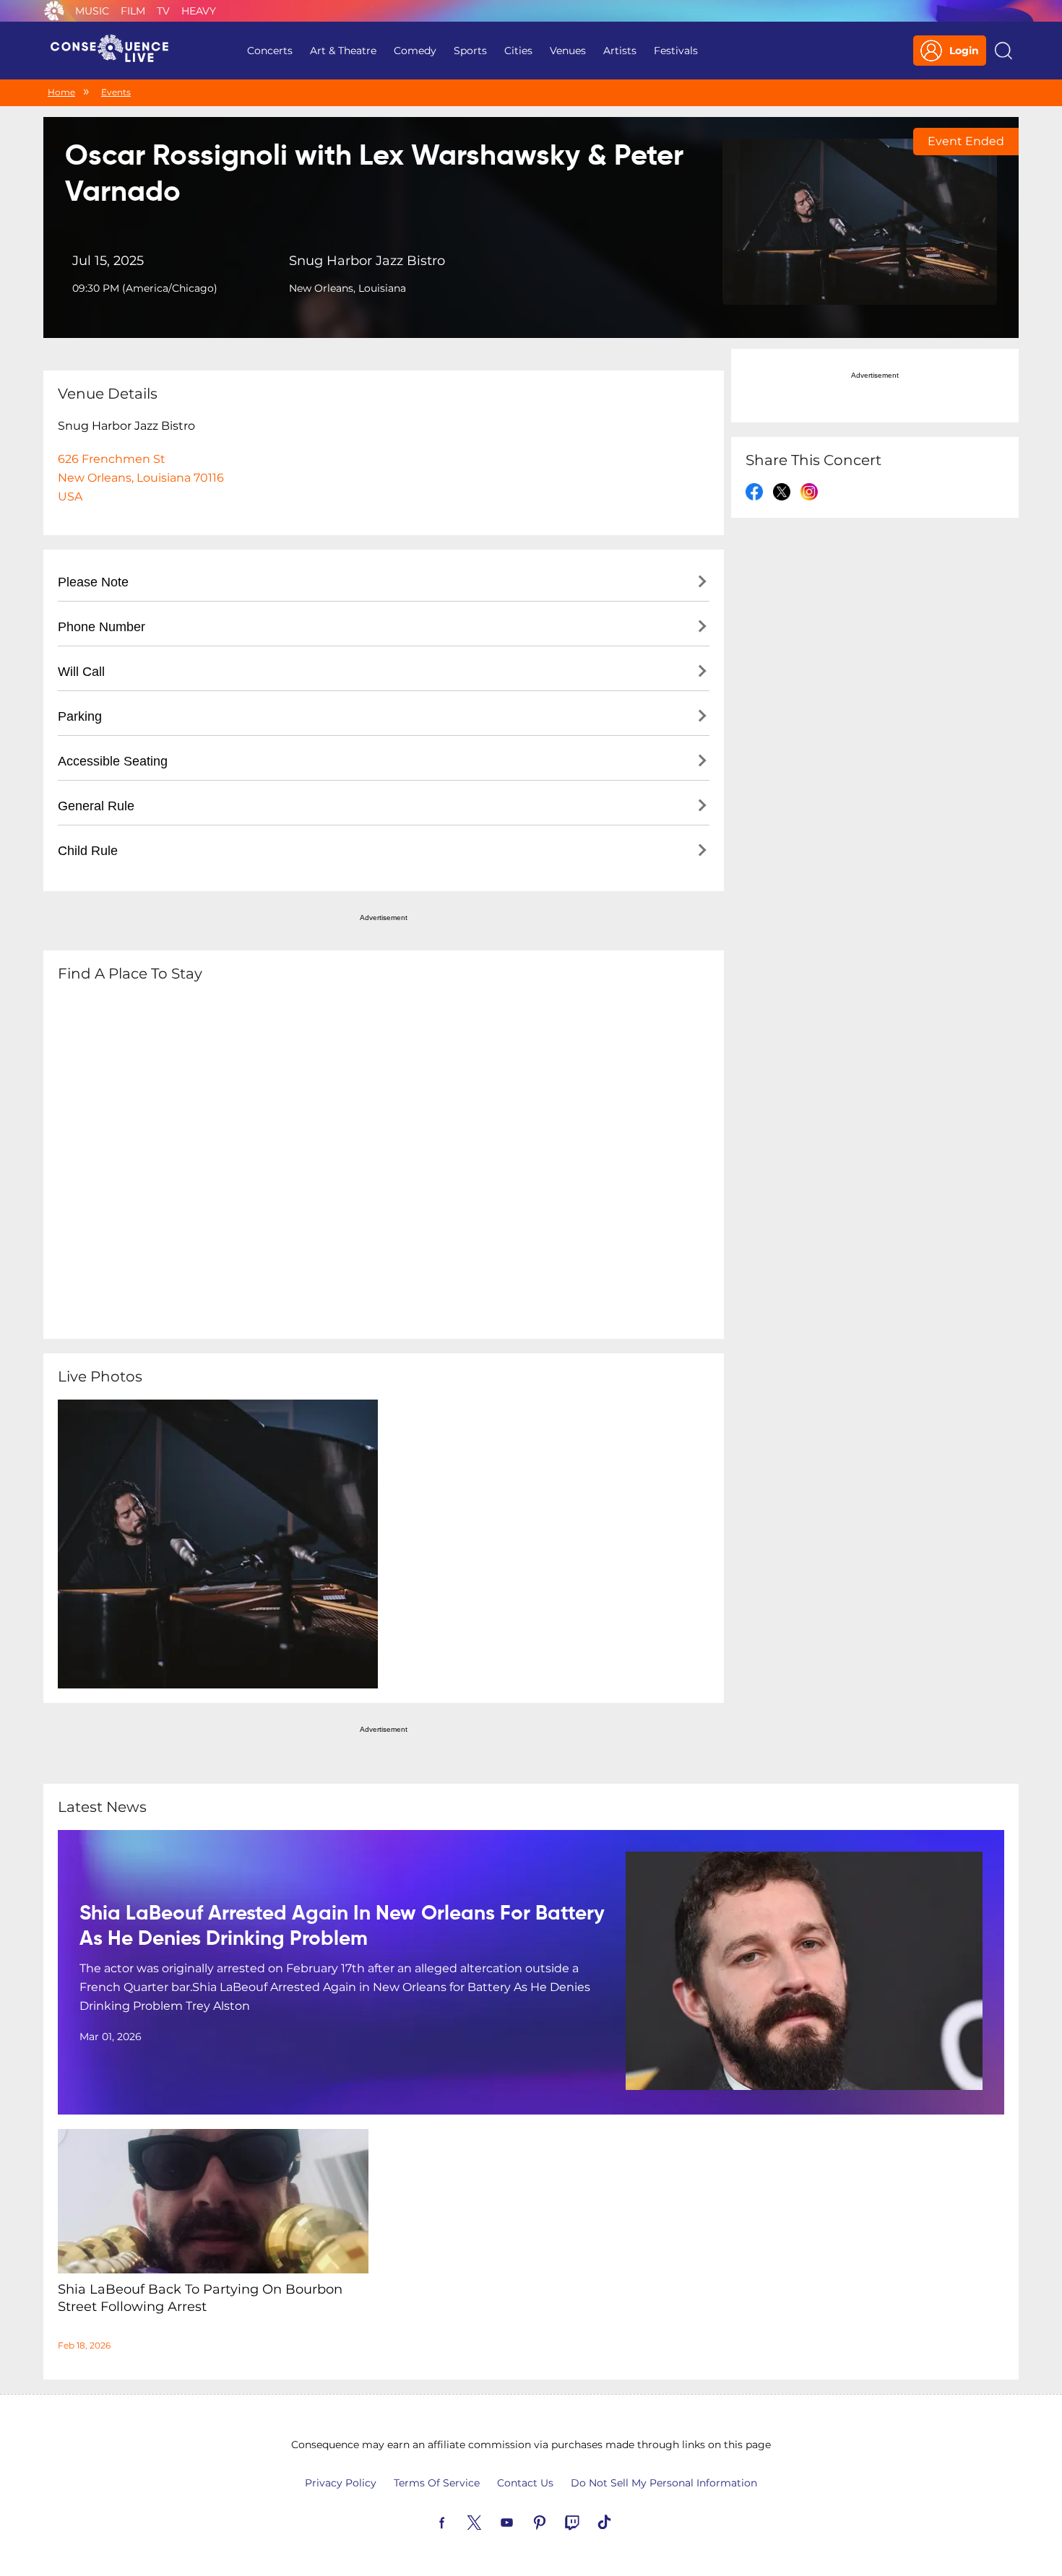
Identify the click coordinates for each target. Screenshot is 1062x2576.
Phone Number (102, 627)
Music (92, 11)
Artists (620, 51)
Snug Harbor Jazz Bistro (367, 261)
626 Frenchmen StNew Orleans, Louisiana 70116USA (141, 478)
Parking (80, 716)
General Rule (96, 806)
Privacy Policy (341, 2483)
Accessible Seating (113, 761)
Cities (518, 51)
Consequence (54, 11)
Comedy (415, 51)
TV (163, 11)
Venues (568, 51)
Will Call (81, 672)
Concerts (270, 51)
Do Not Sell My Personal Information (664, 2483)
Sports (470, 51)
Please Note (93, 582)
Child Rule (88, 851)
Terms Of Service (437, 2483)
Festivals (676, 51)
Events (116, 92)
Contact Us (525, 2483)
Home (61, 92)
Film (133, 11)
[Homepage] (116, 51)
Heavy (199, 11)
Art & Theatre (343, 51)
